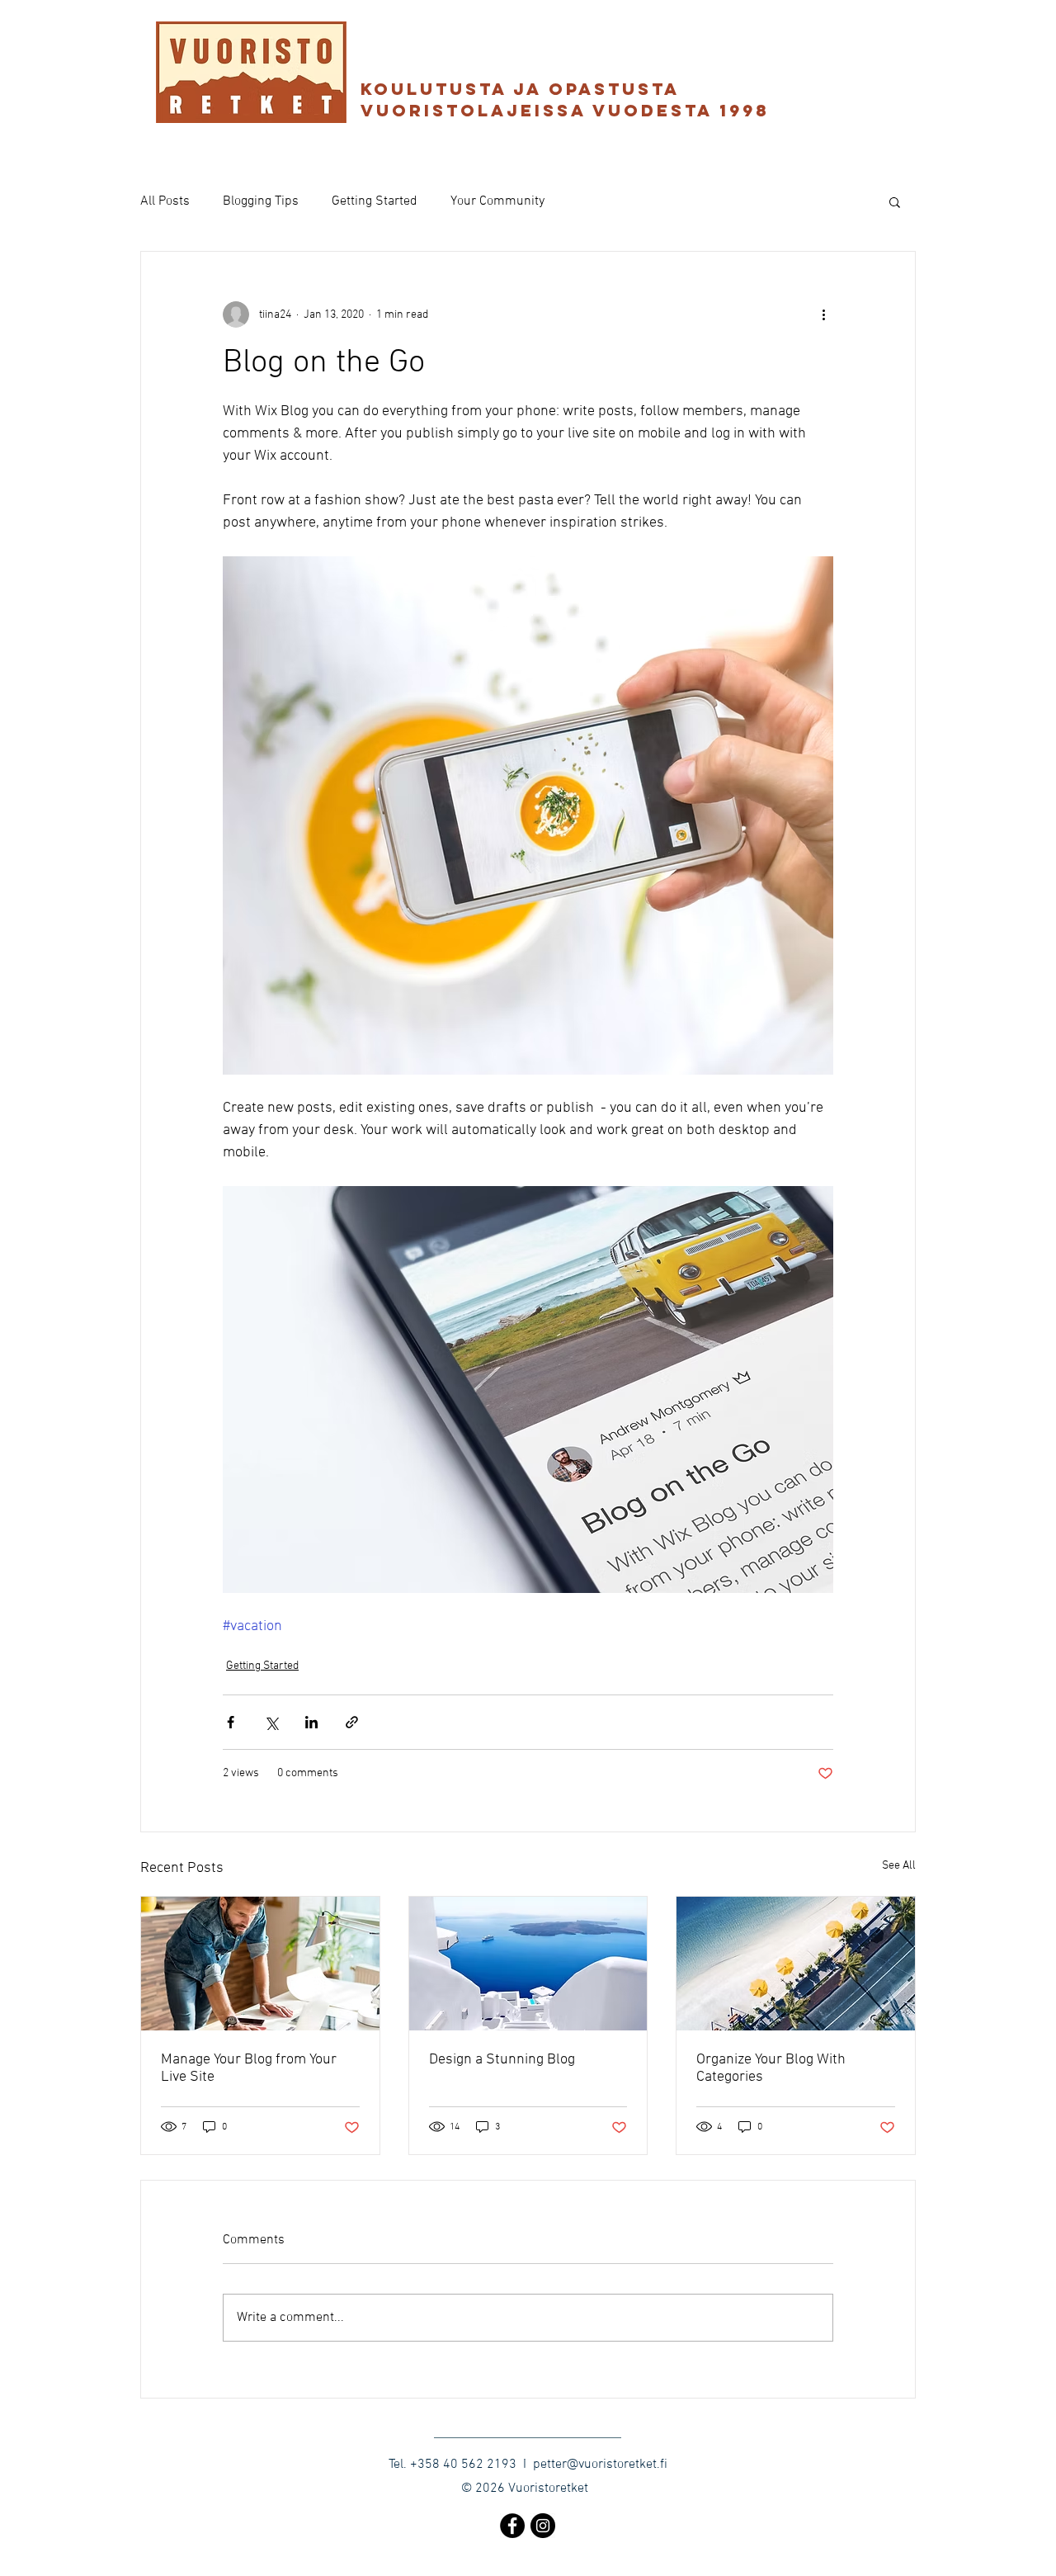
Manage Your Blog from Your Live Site (249, 2068)
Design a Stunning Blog (502, 2060)
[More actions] (823, 314)
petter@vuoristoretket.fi (600, 2465)
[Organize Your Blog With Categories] (796, 1964)
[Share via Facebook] (231, 1722)
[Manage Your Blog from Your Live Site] (260, 1964)
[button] (895, 201)
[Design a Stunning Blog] (528, 1964)
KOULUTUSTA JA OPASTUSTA (520, 89)
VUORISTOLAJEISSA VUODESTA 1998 (569, 110)
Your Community (497, 201)
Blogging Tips (261, 201)
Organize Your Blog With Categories (771, 2068)
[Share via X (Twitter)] (271, 1722)
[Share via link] (352, 1722)
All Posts (165, 201)
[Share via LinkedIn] (311, 1722)
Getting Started (375, 201)
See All (899, 1866)
